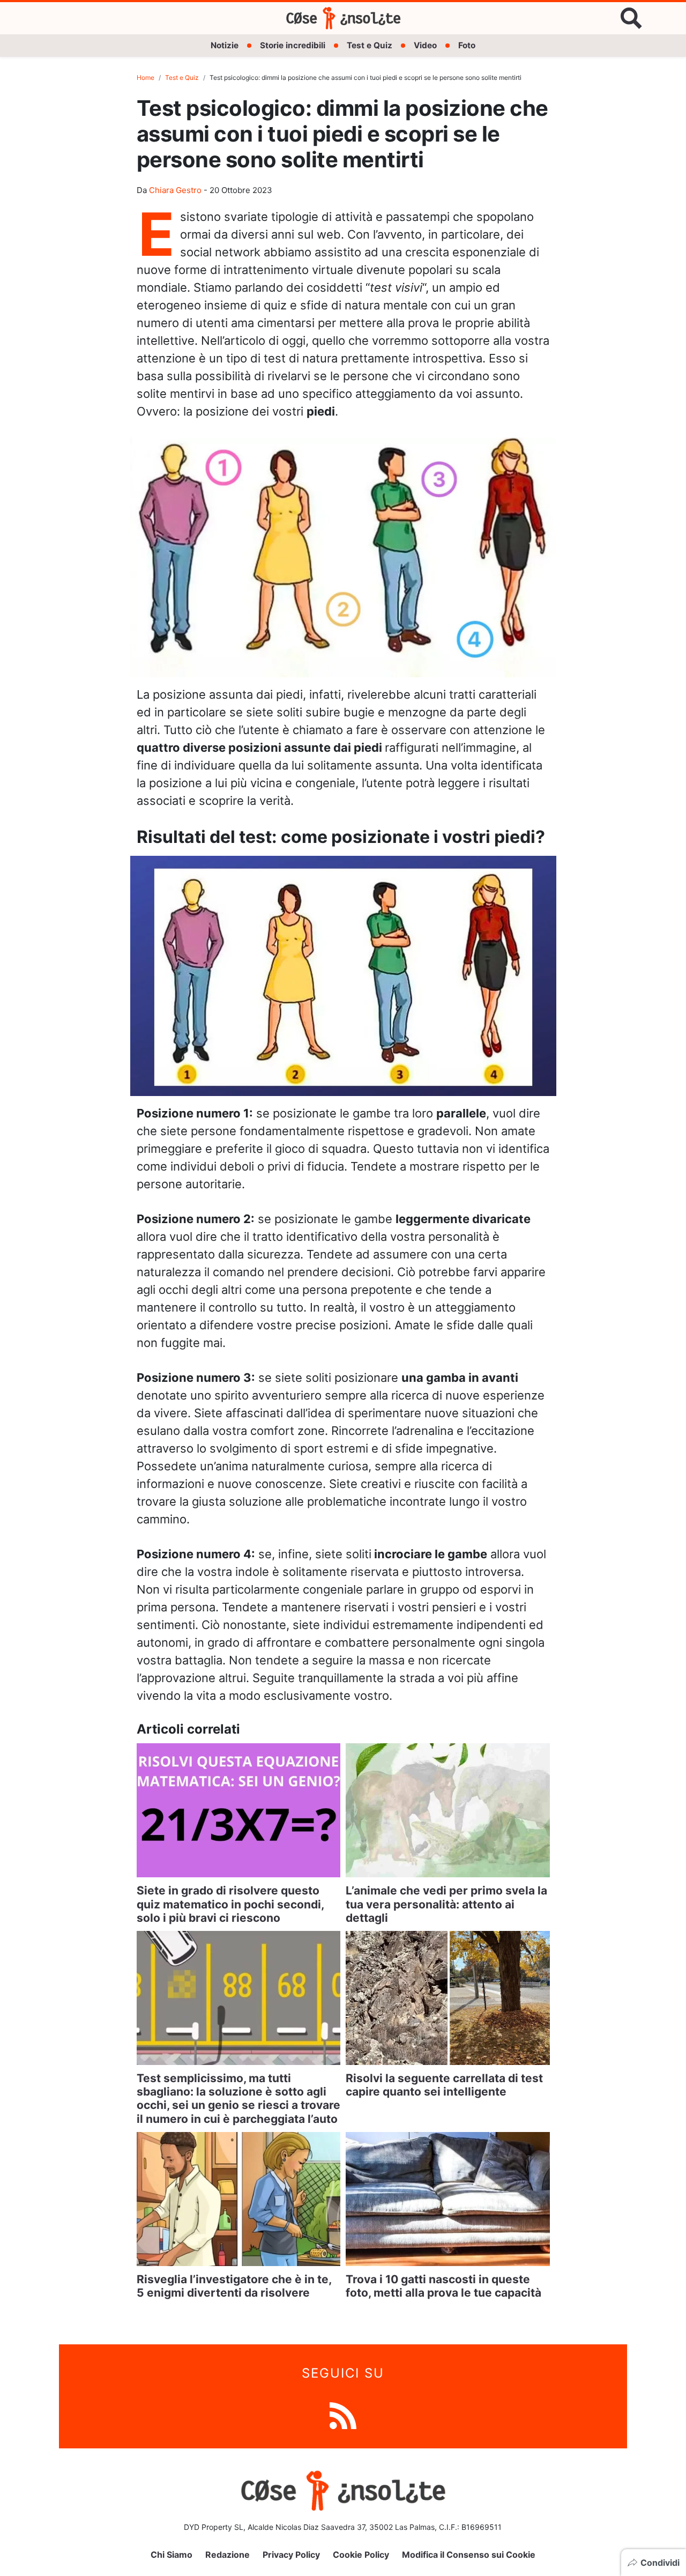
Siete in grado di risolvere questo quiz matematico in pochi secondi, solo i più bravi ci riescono (230, 1904)
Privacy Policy (291, 2555)
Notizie (225, 45)
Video (425, 45)
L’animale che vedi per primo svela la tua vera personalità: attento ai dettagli (446, 1904)
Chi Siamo (171, 2555)
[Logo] (343, 18)
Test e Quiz (370, 45)
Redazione (228, 2555)
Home (146, 77)
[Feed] (343, 2415)
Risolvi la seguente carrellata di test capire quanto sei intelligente (444, 2085)
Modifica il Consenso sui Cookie (469, 2555)
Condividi (660, 2563)
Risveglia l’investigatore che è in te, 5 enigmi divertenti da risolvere (234, 2286)
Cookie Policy (361, 2555)
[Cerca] (631, 18)
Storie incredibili (293, 45)
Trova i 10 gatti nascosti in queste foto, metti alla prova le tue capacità (443, 2286)
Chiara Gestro (175, 190)
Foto (467, 45)
